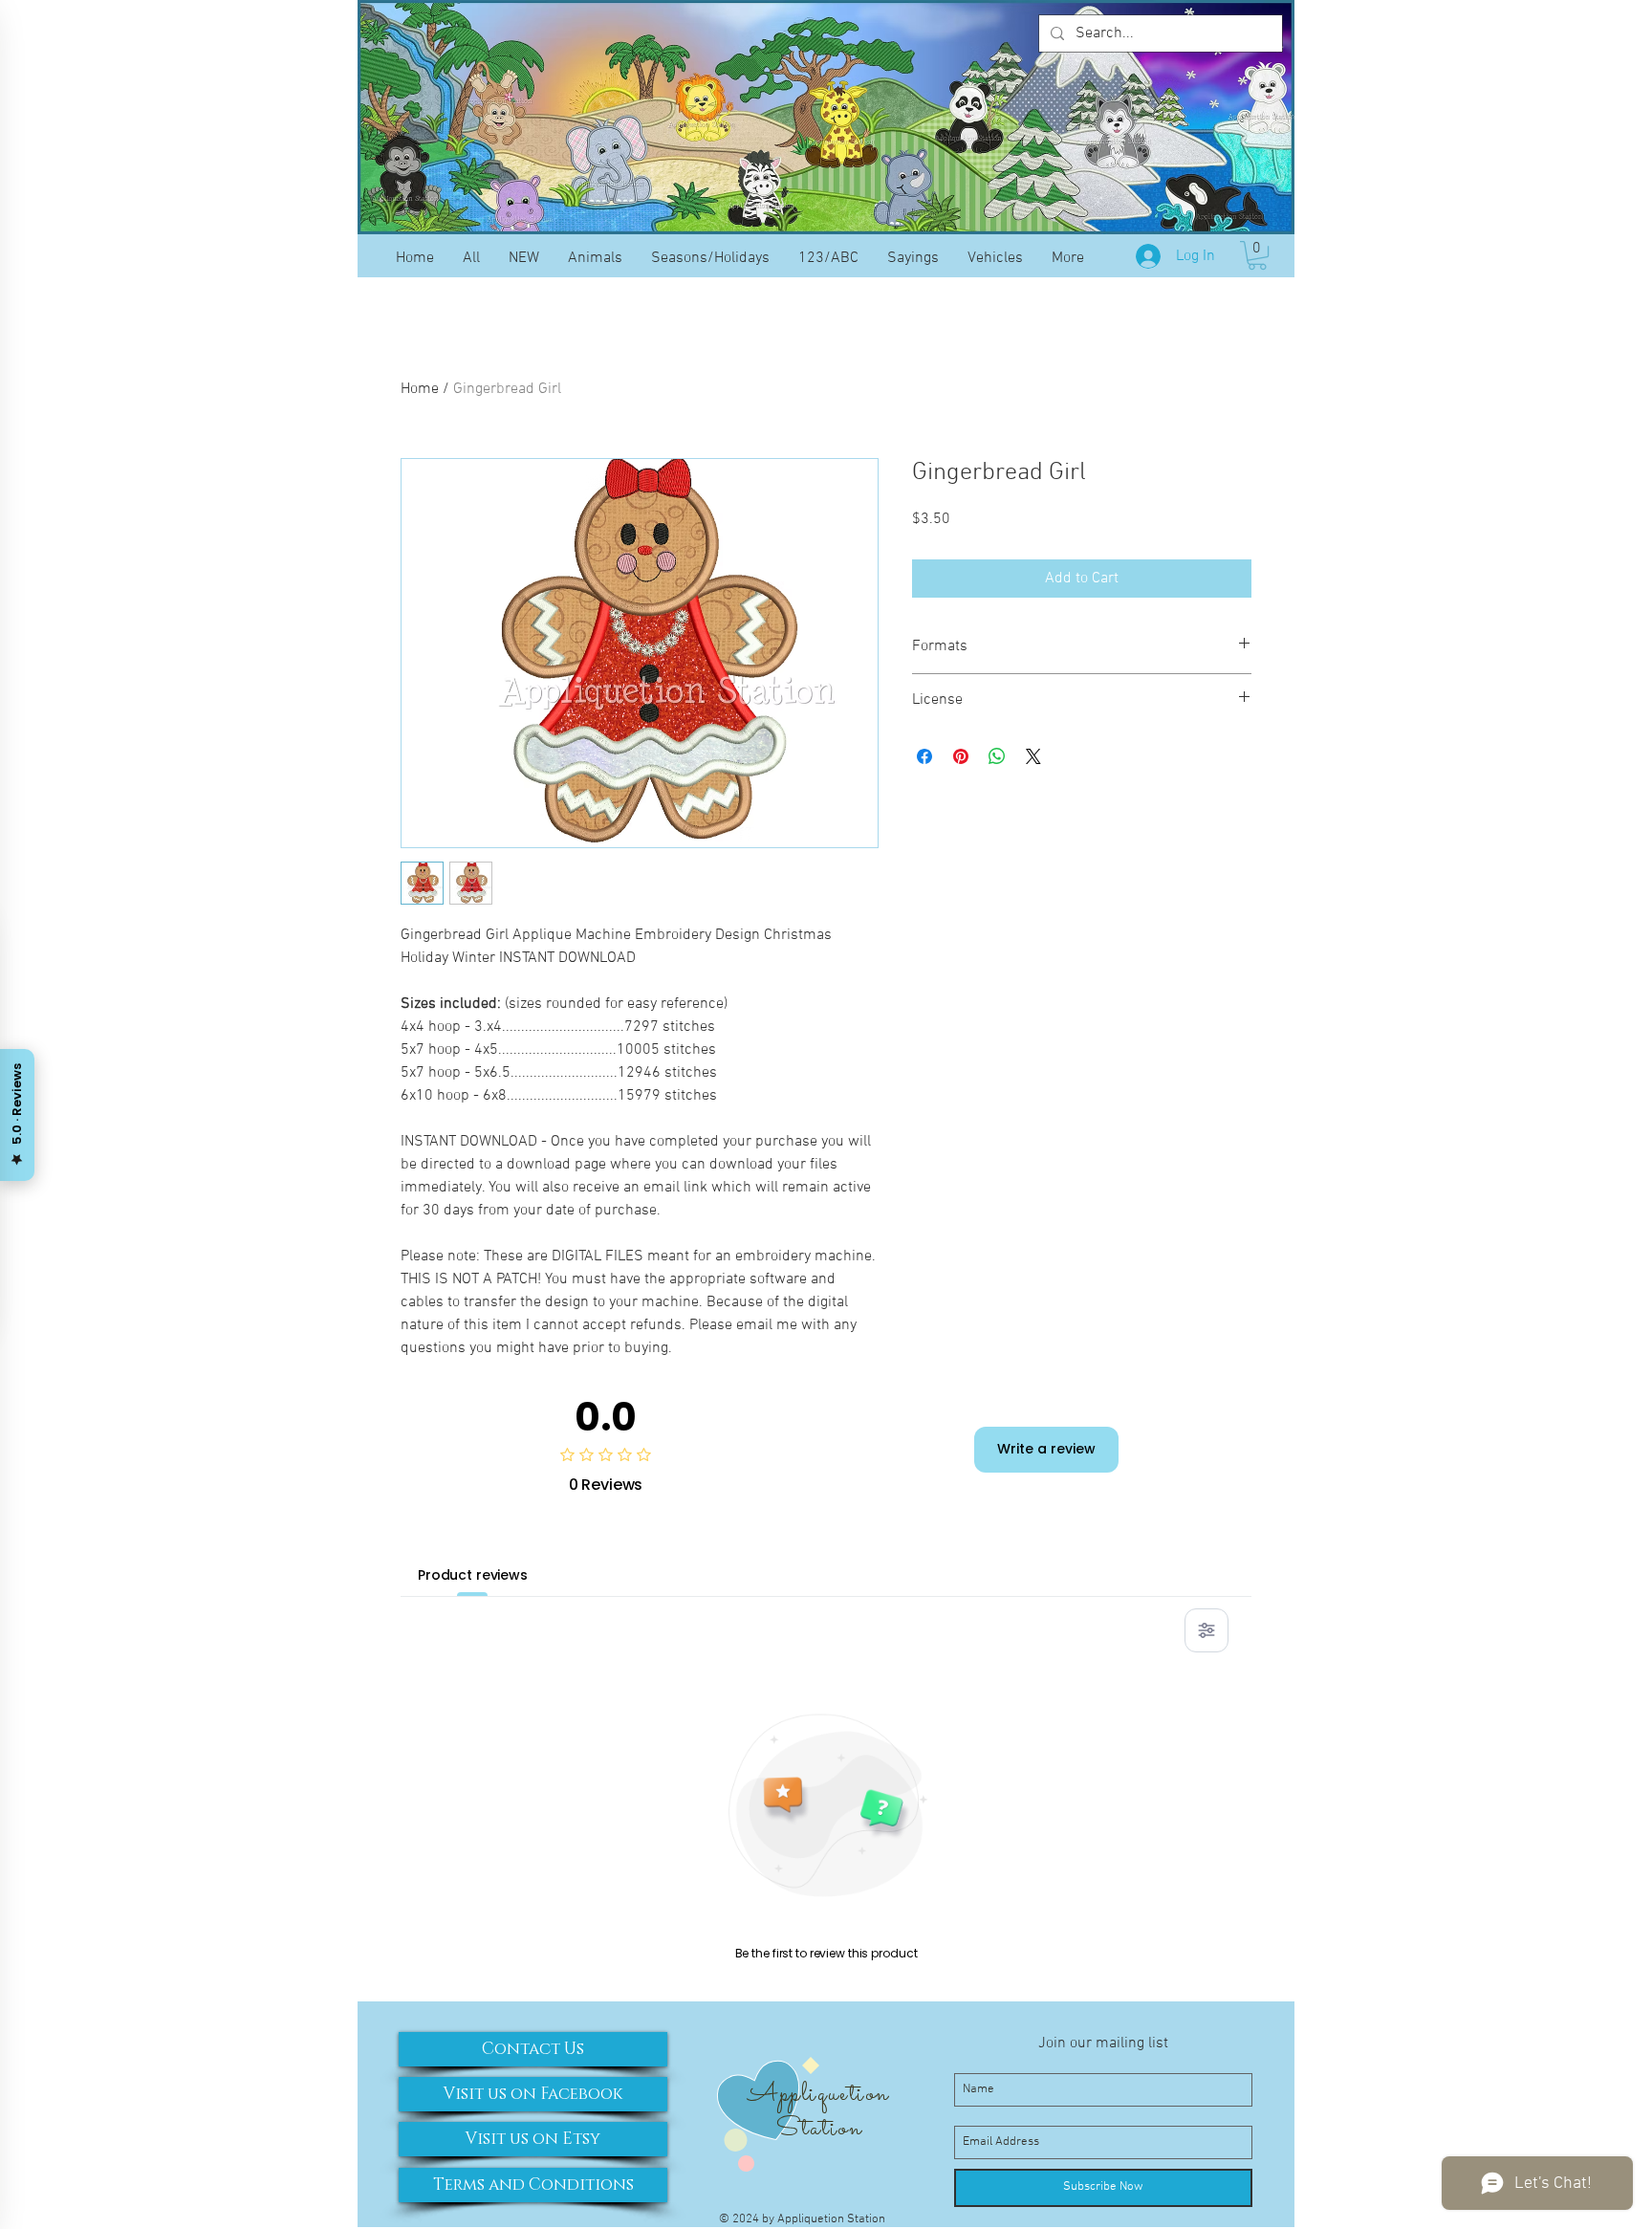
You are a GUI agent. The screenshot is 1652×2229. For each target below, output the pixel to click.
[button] (1257, 255)
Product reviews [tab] (473, 1575)
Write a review (1046, 1449)
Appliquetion (818, 2094)
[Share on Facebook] (924, 756)
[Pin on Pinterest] (961, 756)
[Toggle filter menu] (1206, 1630)
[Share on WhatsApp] (997, 756)
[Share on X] (1033, 756)
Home (420, 389)
